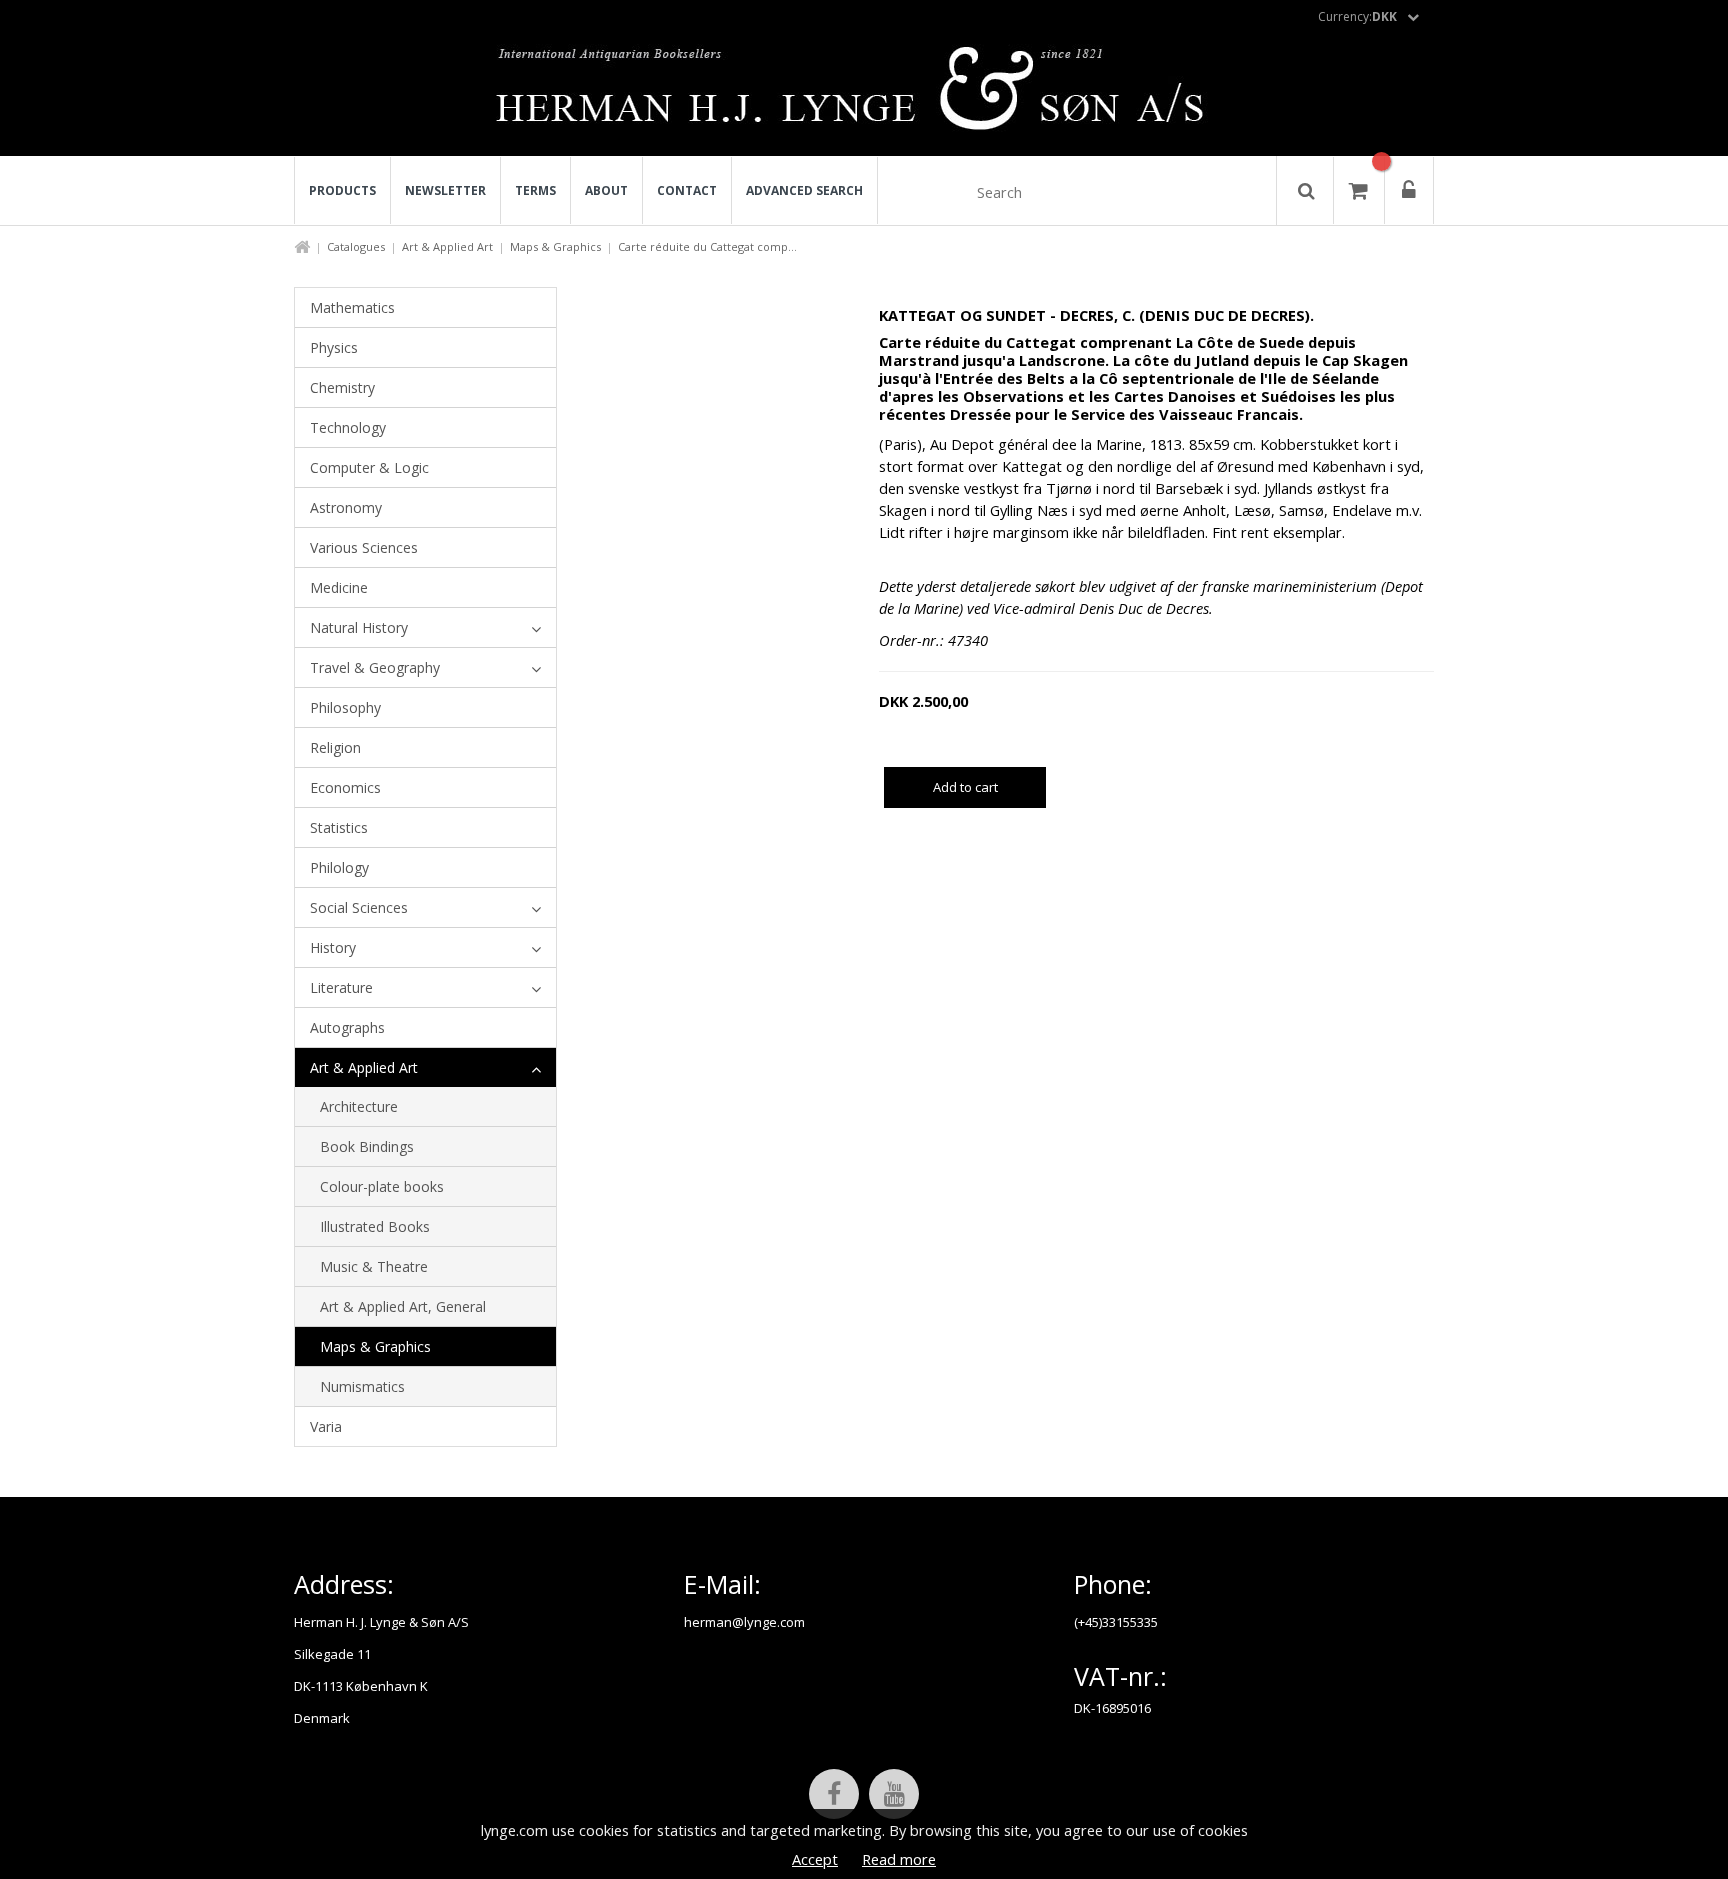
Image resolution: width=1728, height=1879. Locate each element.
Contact (687, 190)
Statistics (339, 827)
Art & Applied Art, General (403, 1306)
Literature (341, 987)
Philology (339, 867)
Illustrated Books (375, 1226)
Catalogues (356, 246)
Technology (348, 427)
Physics (334, 347)
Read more (899, 1859)
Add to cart (965, 787)
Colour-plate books (382, 1186)
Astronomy (346, 507)
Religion (335, 747)
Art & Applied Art (447, 246)
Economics (345, 787)
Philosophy (345, 707)
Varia (326, 1426)
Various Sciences (364, 547)
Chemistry (342, 387)
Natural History (359, 627)
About (606, 190)
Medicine (339, 587)
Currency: (1357, 16)
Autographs (347, 1027)
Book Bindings (367, 1146)
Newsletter (445, 190)
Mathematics (352, 307)
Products (342, 190)
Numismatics (362, 1386)
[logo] (864, 94)
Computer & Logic (369, 467)
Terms (535, 190)
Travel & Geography (375, 667)
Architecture (359, 1106)
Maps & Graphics (555, 246)
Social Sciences (359, 907)
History (333, 947)
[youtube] (894, 1794)
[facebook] (834, 1794)
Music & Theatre (374, 1266)
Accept (815, 1859)
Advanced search (804, 190)
